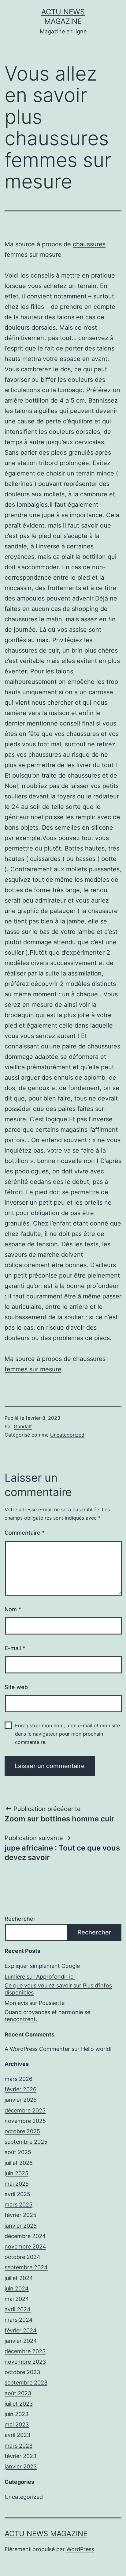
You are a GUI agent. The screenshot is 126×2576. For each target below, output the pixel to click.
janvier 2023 (21, 2466)
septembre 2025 (26, 2142)
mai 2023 (17, 2424)
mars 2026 (19, 2079)
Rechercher (20, 1919)
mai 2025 (17, 2184)
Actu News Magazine (46, 2534)
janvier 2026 (21, 2100)
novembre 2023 (25, 2362)
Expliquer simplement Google (42, 1966)
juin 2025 (17, 2173)
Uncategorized (67, 1435)
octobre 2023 (22, 2372)
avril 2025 (17, 2194)
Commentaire (25, 1533)
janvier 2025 (21, 2226)
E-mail (15, 1648)
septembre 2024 (26, 2267)
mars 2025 (19, 2205)
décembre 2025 (25, 2110)
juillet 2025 (19, 2163)
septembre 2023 (26, 2383)
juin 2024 (17, 2288)
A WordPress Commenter (37, 2049)
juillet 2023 (19, 2404)
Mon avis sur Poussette (35, 2003)
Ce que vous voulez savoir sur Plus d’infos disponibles (58, 1989)
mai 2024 (17, 2299)
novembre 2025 (25, 2121)
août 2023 (18, 2393)
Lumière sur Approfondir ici (40, 1977)
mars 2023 (19, 2446)
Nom (13, 1609)
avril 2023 (17, 2435)
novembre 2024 (25, 2246)
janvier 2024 (21, 2341)
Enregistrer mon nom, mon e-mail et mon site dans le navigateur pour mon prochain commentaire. (67, 1734)
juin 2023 (17, 2414)
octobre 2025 (22, 2131)
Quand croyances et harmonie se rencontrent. (47, 2016)
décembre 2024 (25, 2236)
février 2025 (20, 2215)
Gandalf (23, 1426)
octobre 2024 (22, 2257)
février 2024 (21, 2330)
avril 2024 (18, 2309)
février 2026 (20, 2089)
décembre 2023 (25, 2351)
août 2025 (18, 2152)
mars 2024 (19, 2320)
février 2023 (20, 2456)
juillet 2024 (19, 2278)
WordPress (80, 2549)
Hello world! (96, 2049)
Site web (16, 1687)
